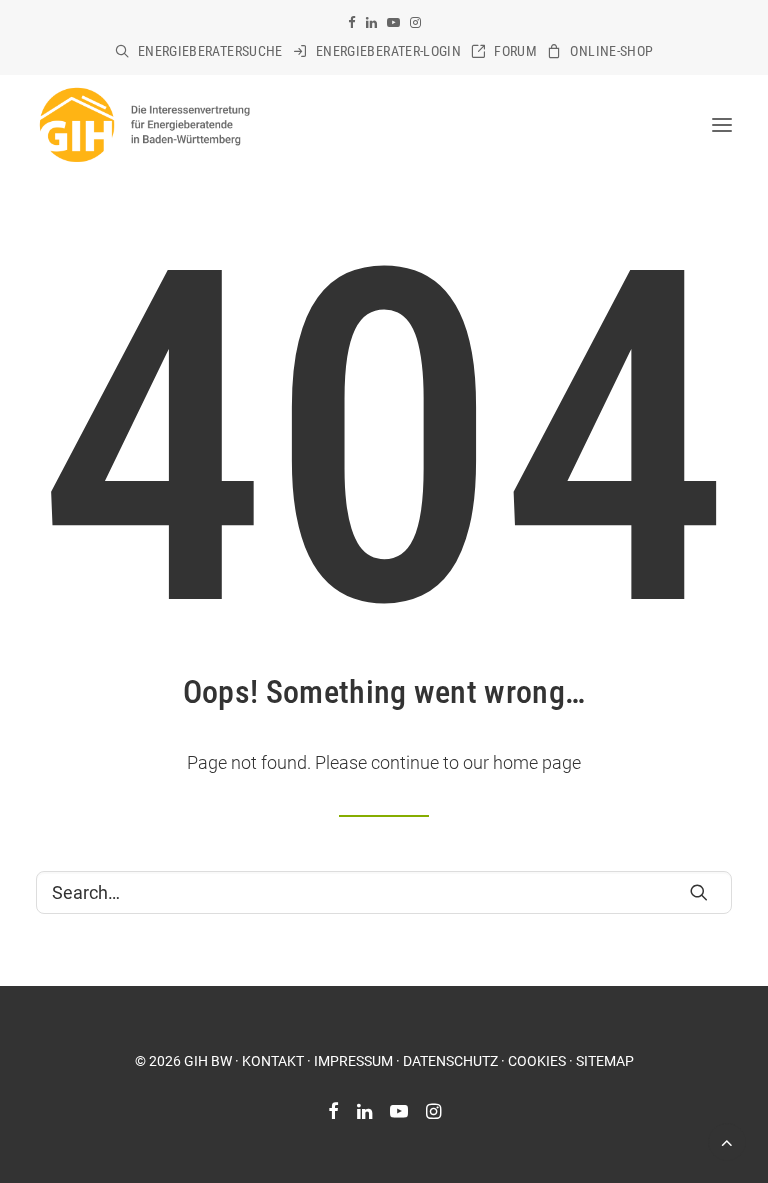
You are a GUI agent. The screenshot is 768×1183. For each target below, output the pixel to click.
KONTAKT (273, 1061)
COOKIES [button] (537, 1061)
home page (537, 762)
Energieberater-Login (388, 51)
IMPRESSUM (353, 1061)
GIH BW (208, 1061)
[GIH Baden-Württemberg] (143, 125)
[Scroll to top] (727, 1140)
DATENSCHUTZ (450, 1061)
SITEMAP (605, 1061)
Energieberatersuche (210, 51)
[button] (352, 22)
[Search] (384, 892)
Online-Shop (611, 51)
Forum (515, 51)
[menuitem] (199, 51)
